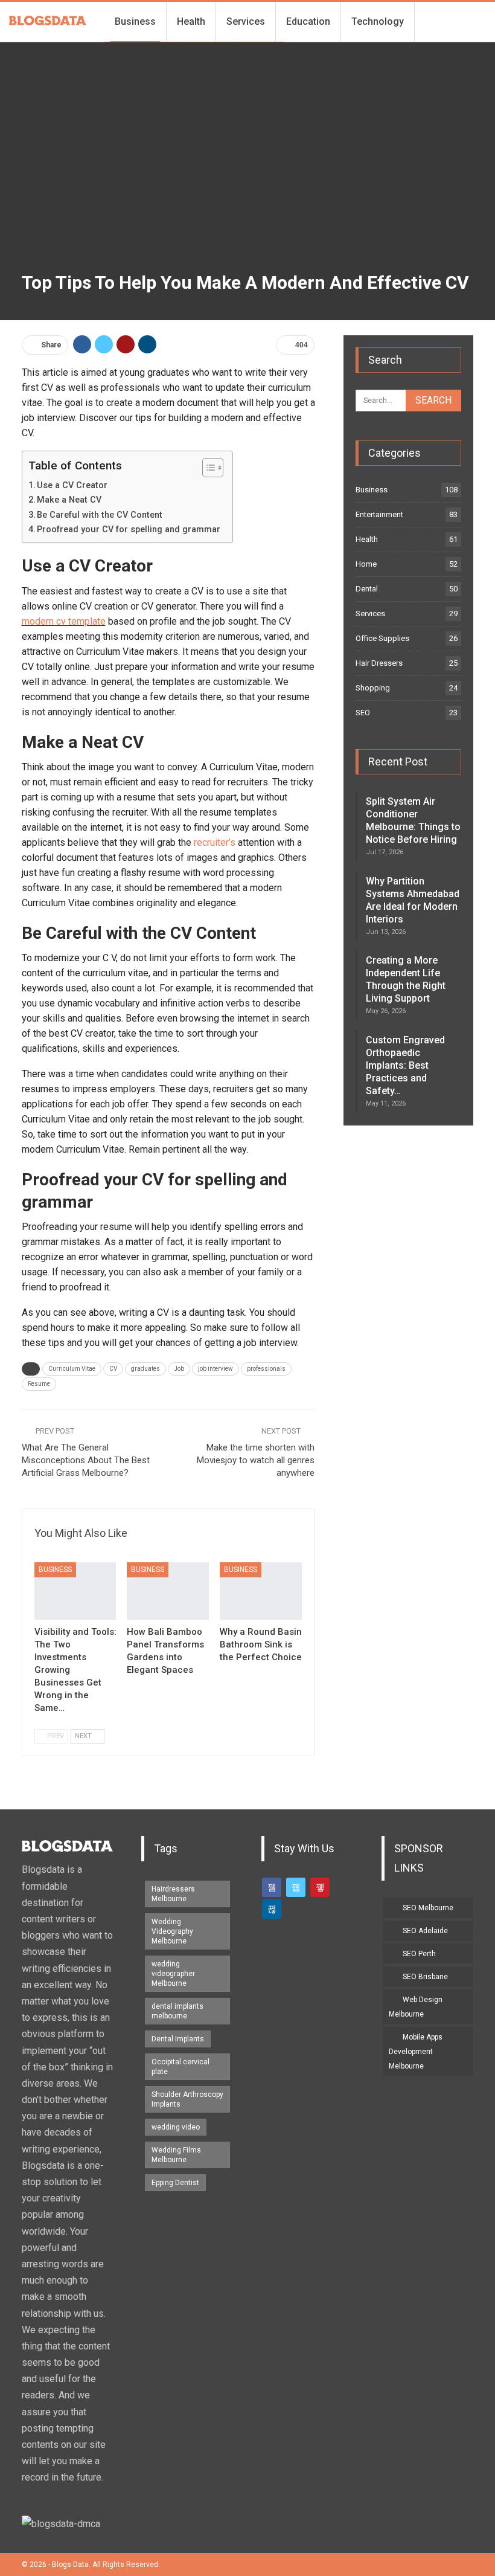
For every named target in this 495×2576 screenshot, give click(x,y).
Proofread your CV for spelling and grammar (129, 530)
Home (366, 564)
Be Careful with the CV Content (100, 515)
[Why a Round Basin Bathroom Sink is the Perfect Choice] (261, 1591)
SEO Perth (419, 1954)
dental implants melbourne (177, 2011)
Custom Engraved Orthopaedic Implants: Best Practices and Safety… (405, 1065)
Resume (39, 1384)
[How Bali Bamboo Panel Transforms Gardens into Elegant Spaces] (168, 1591)
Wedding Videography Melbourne (172, 1931)
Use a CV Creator (72, 485)
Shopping (373, 688)
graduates (145, 1369)
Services (246, 21)
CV (113, 1369)
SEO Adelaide (425, 1931)
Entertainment (379, 514)
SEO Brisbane (425, 1977)
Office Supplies (382, 638)
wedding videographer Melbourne (173, 1974)
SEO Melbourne (428, 1908)
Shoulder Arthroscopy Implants (187, 2099)
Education (308, 21)
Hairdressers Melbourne (173, 1894)
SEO (363, 713)
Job (179, 1369)
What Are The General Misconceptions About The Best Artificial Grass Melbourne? (86, 1460)
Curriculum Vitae (72, 1369)
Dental (367, 589)
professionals (266, 1369)
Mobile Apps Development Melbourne (416, 2052)
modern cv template (64, 621)
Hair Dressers (379, 663)
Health (191, 21)
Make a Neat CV (69, 500)
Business (135, 21)
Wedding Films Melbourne (176, 2155)
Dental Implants (178, 2039)
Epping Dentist (175, 2183)
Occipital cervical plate (180, 2067)
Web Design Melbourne (416, 2007)
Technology (378, 21)
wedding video (176, 2127)
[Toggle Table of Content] (207, 468)
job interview (216, 1369)
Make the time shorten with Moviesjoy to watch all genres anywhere (256, 1460)
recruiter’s (215, 842)
